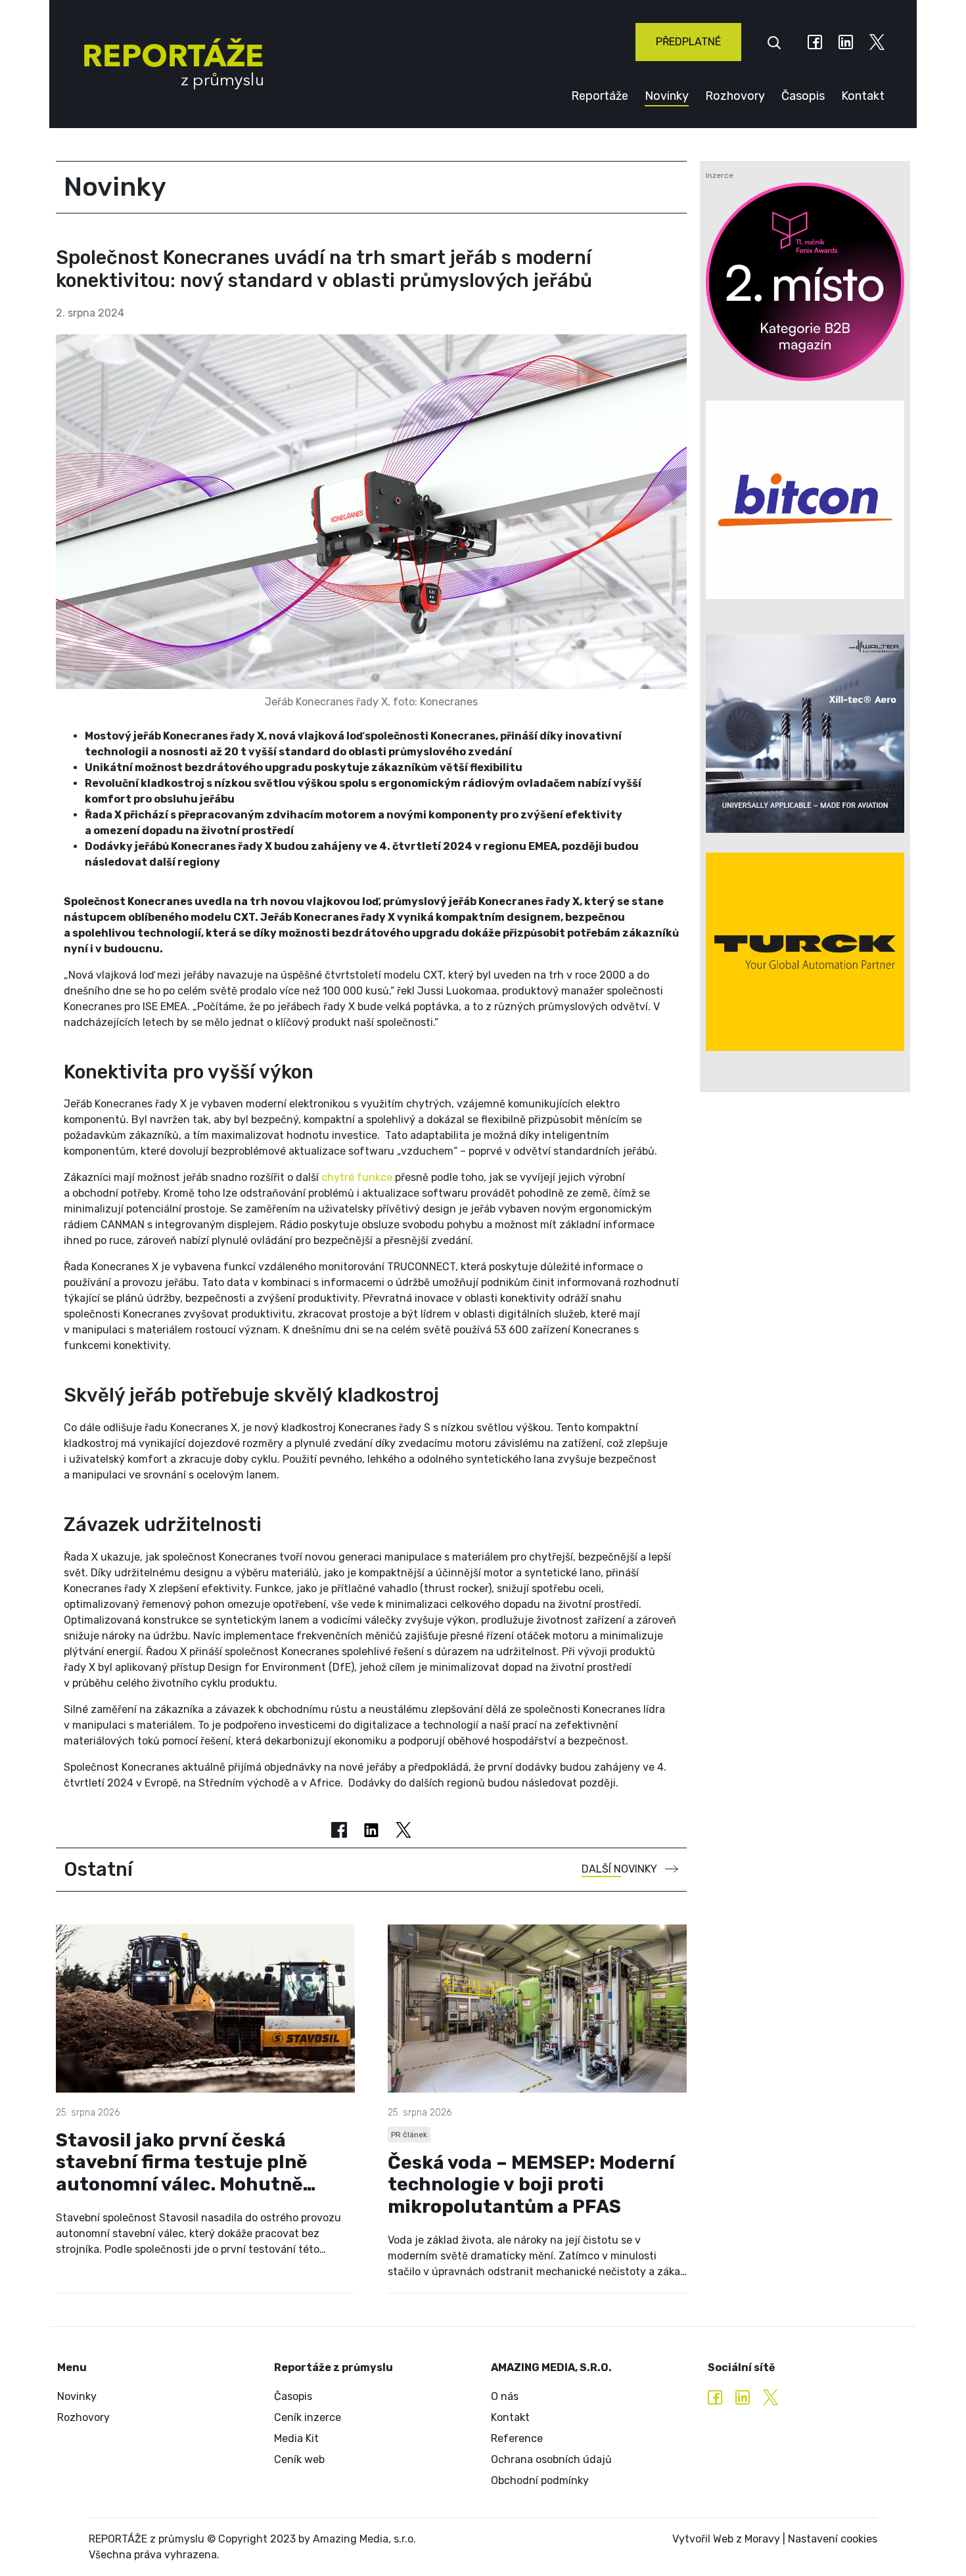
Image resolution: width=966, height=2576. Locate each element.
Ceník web (299, 2459)
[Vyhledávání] (774, 42)
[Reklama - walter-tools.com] (805, 734)
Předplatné (688, 42)
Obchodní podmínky (540, 2480)
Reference (517, 2438)
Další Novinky (619, 1869)
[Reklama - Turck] (805, 952)
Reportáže (600, 96)
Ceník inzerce (308, 2417)
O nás (505, 2396)
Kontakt (863, 96)
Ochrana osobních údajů (551, 2459)
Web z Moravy (747, 2539)
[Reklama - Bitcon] (805, 500)
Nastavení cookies (833, 2539)
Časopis (803, 96)
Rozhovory (735, 96)
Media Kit (296, 2438)
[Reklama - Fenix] (805, 282)
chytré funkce (357, 1177)
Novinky (667, 96)
